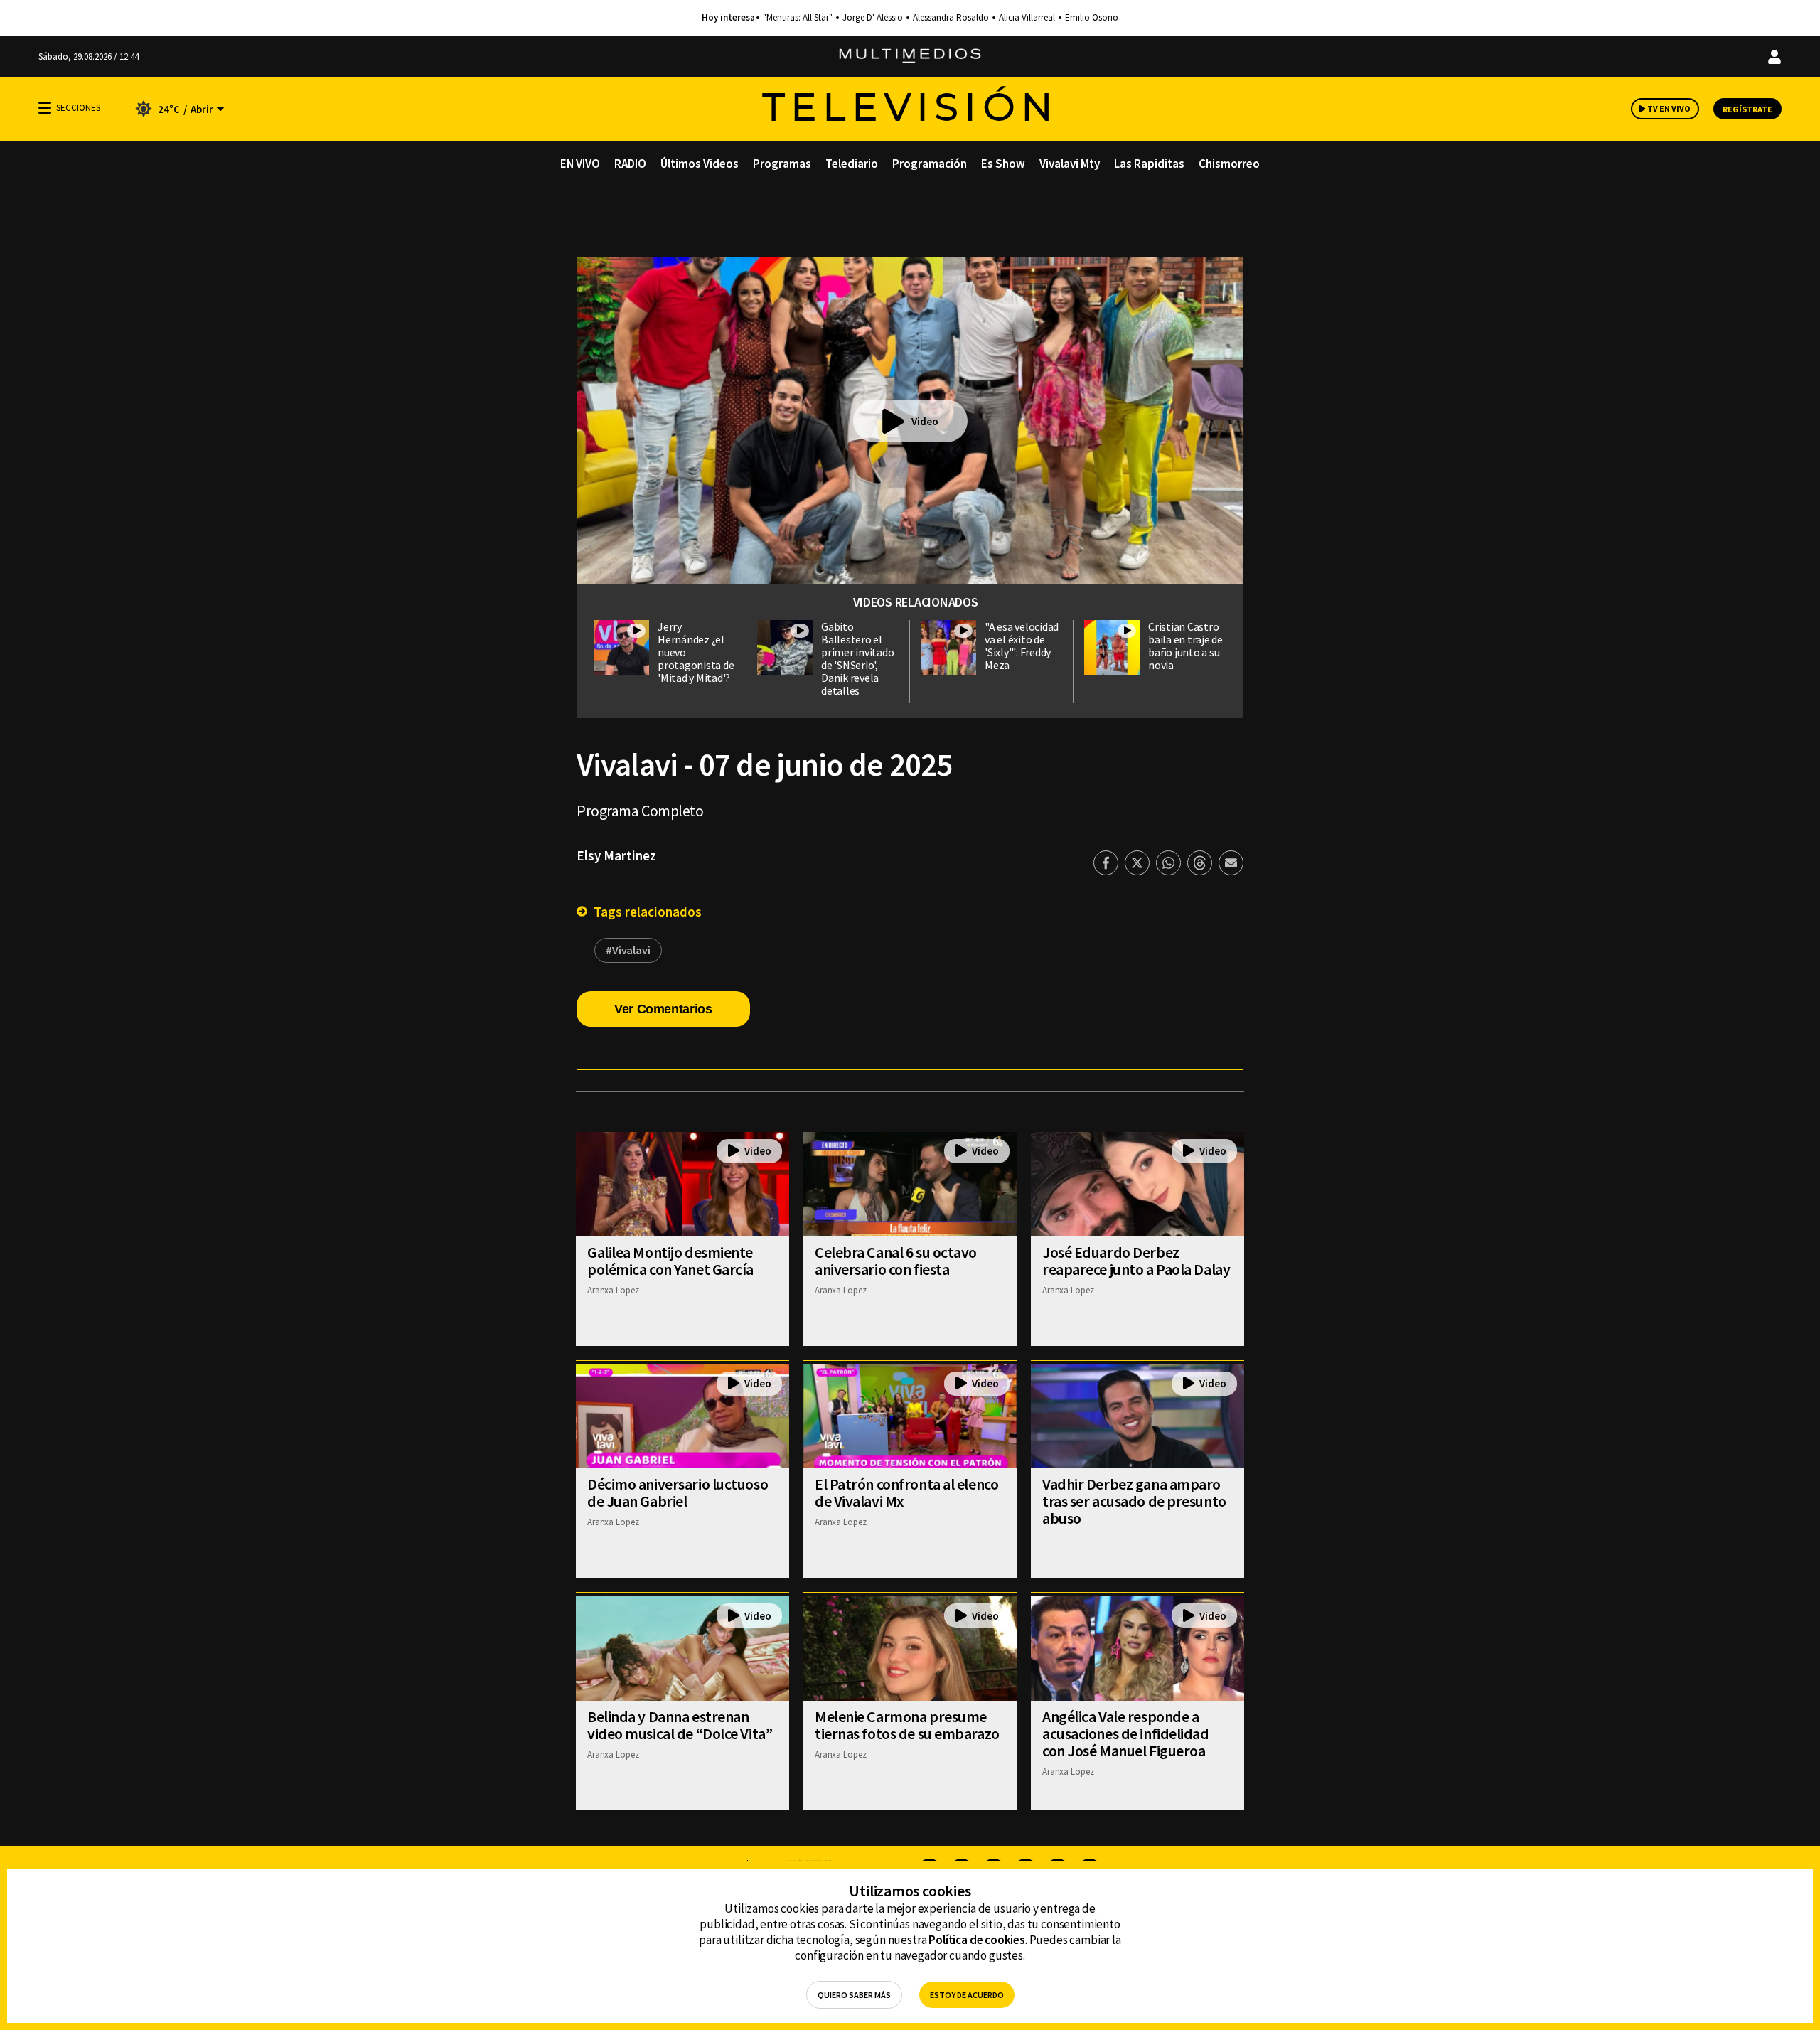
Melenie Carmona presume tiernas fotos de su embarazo (907, 1725)
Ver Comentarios (663, 1009)
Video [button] (925, 421)
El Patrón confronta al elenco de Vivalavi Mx (906, 1492)
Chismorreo (1229, 164)
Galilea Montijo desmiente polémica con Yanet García (670, 1261)
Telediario (852, 164)
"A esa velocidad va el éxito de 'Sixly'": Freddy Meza (1022, 646)
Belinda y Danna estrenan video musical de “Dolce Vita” (680, 1725)
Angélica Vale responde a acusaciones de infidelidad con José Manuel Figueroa (1126, 1733)
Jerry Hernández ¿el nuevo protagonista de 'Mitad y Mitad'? (696, 652)
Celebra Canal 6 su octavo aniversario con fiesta (896, 1261)
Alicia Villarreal (1027, 18)
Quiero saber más (854, 1995)
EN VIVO (580, 164)
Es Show (1003, 164)
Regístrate (1747, 109)
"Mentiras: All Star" (798, 18)
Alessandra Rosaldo (951, 18)
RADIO (630, 164)
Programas (782, 164)
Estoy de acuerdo (967, 1995)
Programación (930, 164)
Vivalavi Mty (1070, 164)
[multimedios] (910, 57)
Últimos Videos (700, 164)
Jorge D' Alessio (873, 18)
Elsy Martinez (616, 855)
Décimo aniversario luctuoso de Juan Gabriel (678, 1492)
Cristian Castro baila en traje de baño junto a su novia (1185, 646)
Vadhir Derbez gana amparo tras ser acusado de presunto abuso (1134, 1501)
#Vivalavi (628, 950)
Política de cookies (977, 1940)
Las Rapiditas (1149, 164)
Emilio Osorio (1092, 18)
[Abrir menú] (45, 108)
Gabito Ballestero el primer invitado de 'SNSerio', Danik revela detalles (857, 658)
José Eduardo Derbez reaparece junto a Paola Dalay (1136, 1261)
